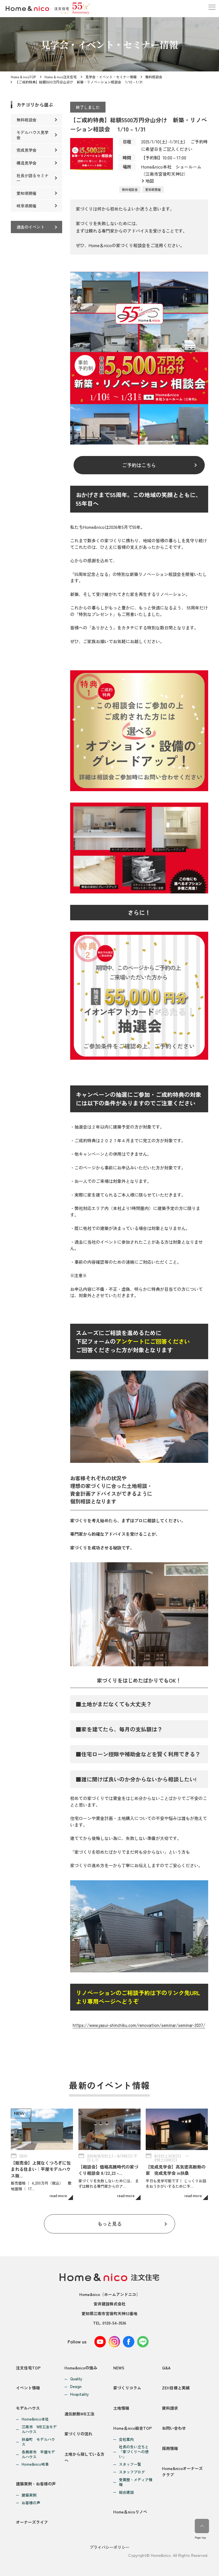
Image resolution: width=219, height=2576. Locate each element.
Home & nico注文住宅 (61, 77)
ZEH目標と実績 (176, 2388)
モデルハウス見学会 (33, 135)
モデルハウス (28, 2408)
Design (76, 2387)
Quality (76, 2379)
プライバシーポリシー (109, 2547)
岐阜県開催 (27, 206)
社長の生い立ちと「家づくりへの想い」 (134, 2452)
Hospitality (79, 2394)
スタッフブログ (132, 2472)
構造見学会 (27, 163)
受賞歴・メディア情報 (136, 2482)
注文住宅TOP (28, 2368)
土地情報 (121, 2408)
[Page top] (202, 2526)
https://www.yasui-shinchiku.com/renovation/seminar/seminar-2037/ (139, 2025)
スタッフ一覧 (130, 2464)
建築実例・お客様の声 (36, 2484)
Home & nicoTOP (23, 77)
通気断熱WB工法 (79, 2414)
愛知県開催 (153, 189)
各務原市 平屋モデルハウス (38, 2455)
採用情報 (170, 2448)
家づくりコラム (127, 2388)
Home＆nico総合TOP (132, 2428)
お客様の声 (31, 2503)
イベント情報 (28, 2388)
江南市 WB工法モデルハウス (39, 2429)
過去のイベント (31, 227)
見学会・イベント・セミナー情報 (111, 77)
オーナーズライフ (32, 2522)
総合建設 (126, 2492)
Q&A (166, 2368)
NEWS (119, 2368)
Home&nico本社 (35, 2419)
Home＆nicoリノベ (130, 2512)
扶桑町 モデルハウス (38, 2442)
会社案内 (126, 2440)
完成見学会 (27, 150)
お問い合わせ (174, 2428)
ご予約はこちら (139, 465)
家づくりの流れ (78, 2434)
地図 (150, 181)
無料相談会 (154, 77)
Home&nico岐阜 (35, 2464)
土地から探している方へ (84, 2457)
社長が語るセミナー (33, 178)
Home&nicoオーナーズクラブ (182, 2471)
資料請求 (170, 2408)
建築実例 (29, 2495)
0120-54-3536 (114, 2323)
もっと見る (110, 2224)
